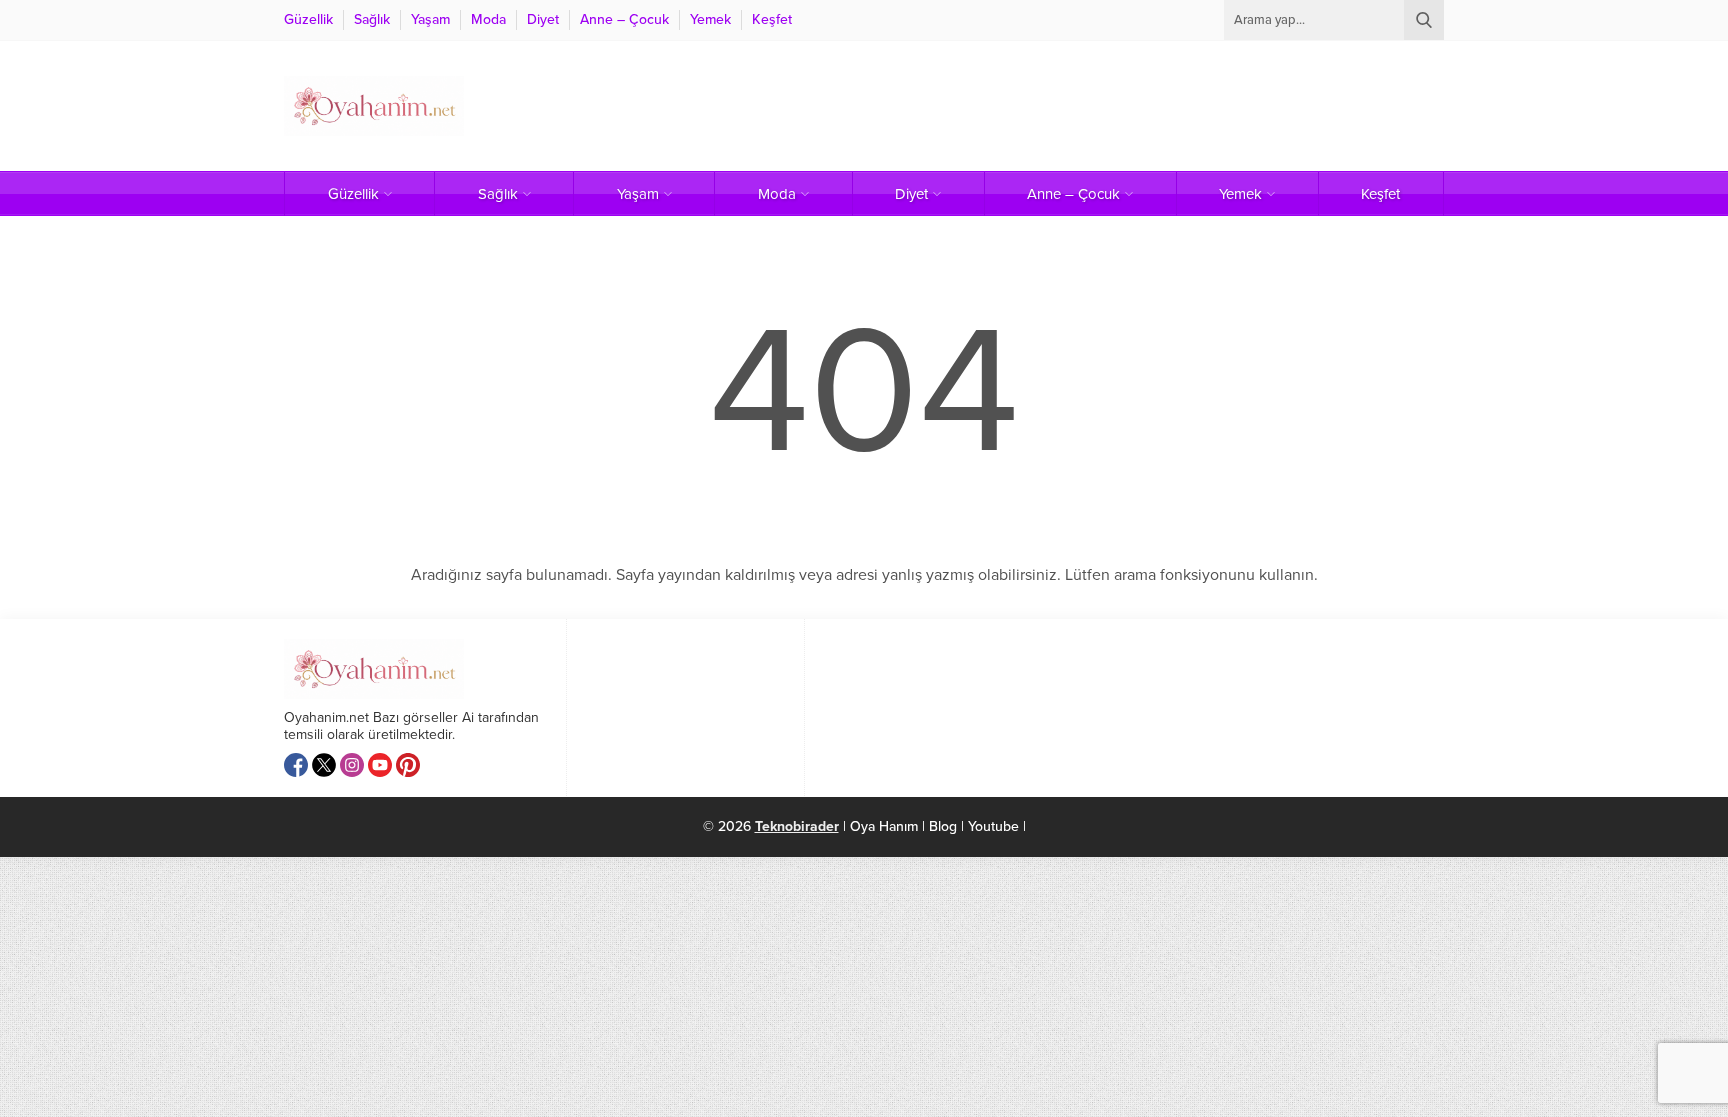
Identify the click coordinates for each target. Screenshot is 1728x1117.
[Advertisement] (1080, 106)
